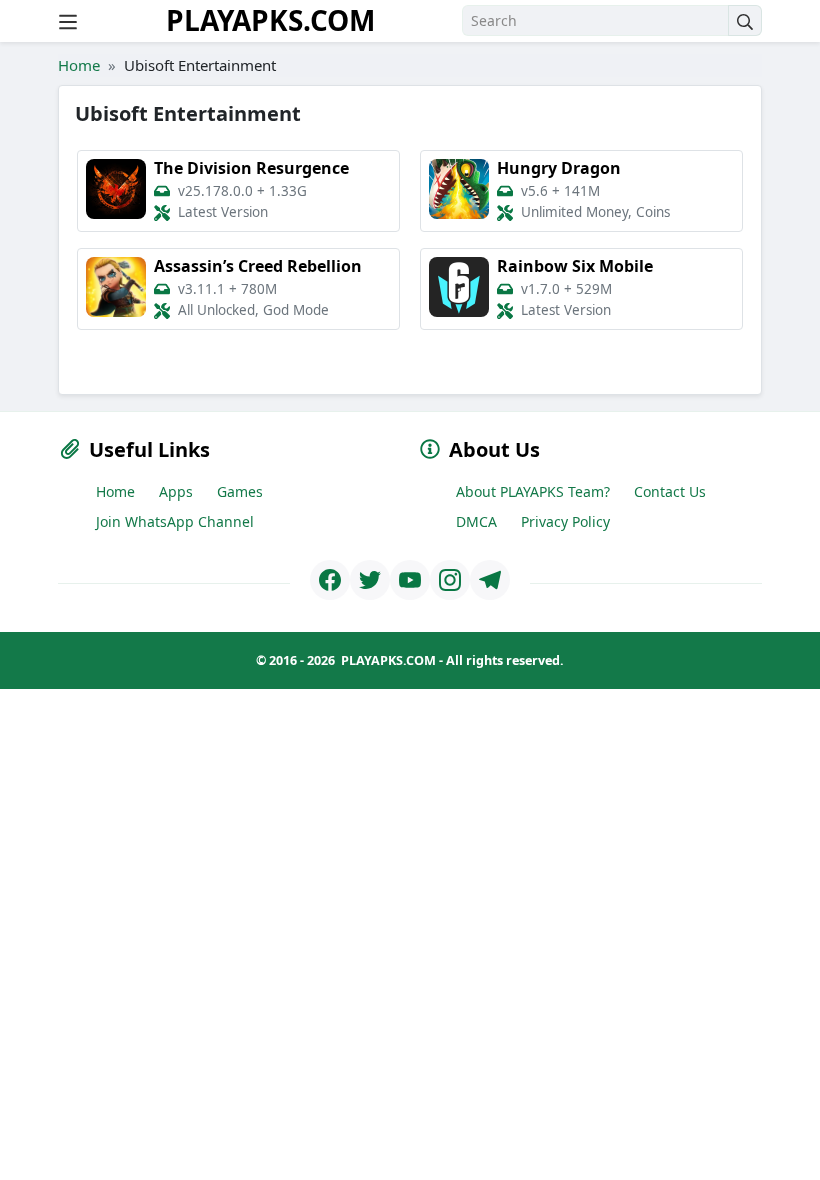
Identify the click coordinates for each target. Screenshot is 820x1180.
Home (79, 65)
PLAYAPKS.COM (270, 20)
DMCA (476, 521)
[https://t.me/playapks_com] (490, 580)
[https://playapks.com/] (330, 580)
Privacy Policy (565, 521)
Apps (176, 491)
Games (240, 491)
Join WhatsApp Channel (175, 521)
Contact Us (670, 491)
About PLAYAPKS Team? (533, 491)
